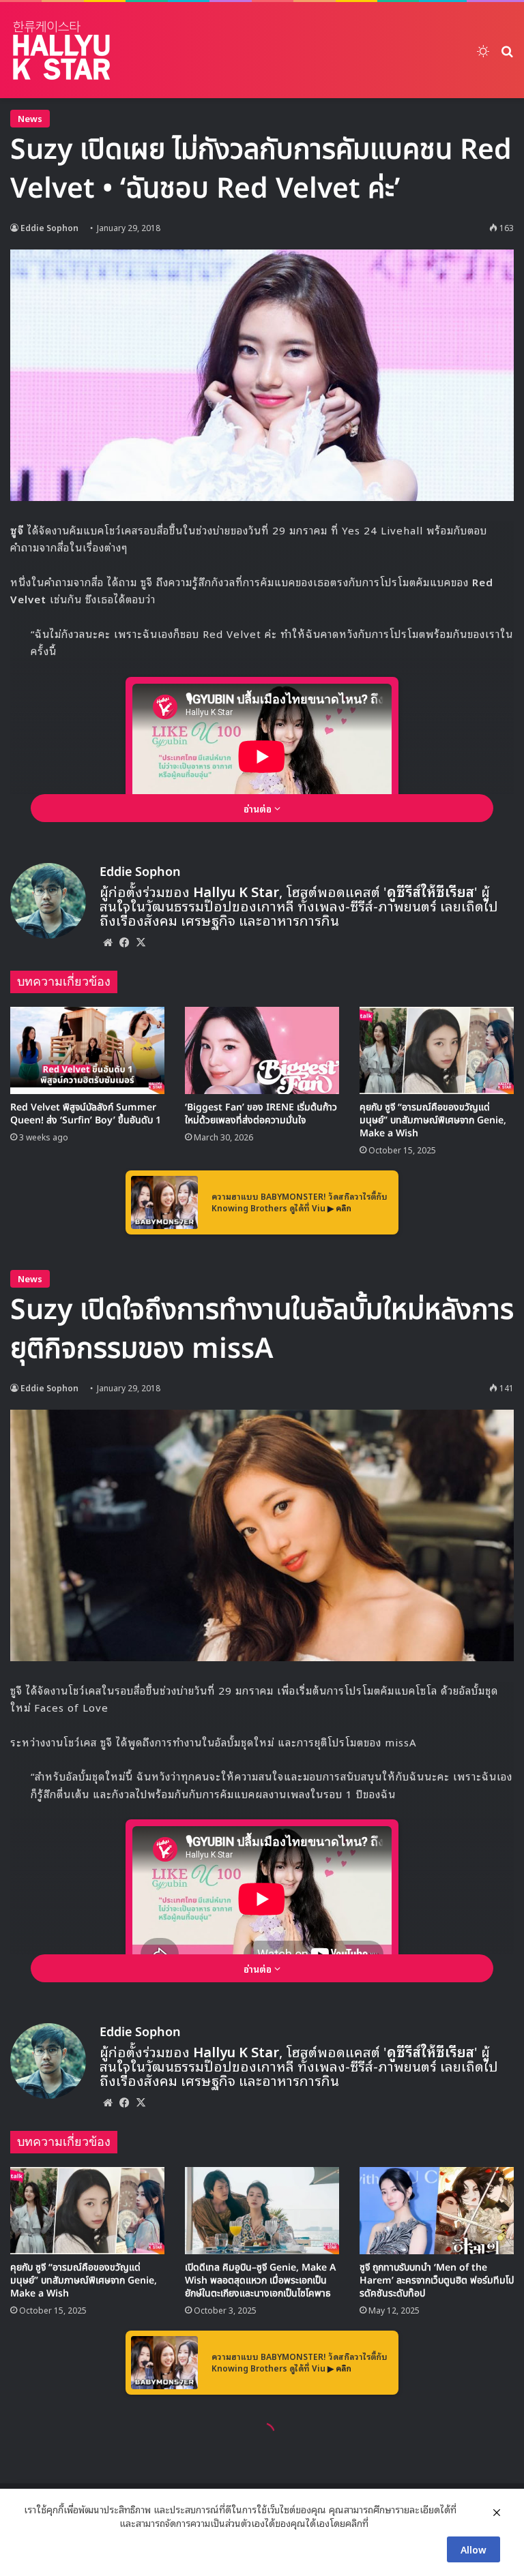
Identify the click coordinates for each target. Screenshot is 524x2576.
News (30, 118)
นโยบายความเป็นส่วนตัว (70, 2523)
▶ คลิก (339, 1208)
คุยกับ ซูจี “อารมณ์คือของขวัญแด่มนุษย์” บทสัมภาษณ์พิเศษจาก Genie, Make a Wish (433, 1120)
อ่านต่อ (259, 808)
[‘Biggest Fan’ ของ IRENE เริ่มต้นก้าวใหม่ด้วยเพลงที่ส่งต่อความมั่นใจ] (262, 1050)
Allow (474, 2549)
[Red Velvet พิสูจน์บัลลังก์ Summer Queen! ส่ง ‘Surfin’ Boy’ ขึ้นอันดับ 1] (87, 1050)
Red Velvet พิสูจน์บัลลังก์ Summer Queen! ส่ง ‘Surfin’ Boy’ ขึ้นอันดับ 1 (86, 1114)
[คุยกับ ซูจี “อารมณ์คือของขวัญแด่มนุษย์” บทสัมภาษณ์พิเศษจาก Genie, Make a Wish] (437, 1050)
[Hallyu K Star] (61, 50)
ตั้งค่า (382, 2523)
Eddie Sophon (49, 227)
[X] (141, 942)
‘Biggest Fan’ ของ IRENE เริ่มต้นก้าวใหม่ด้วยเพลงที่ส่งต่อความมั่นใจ (261, 1114)
